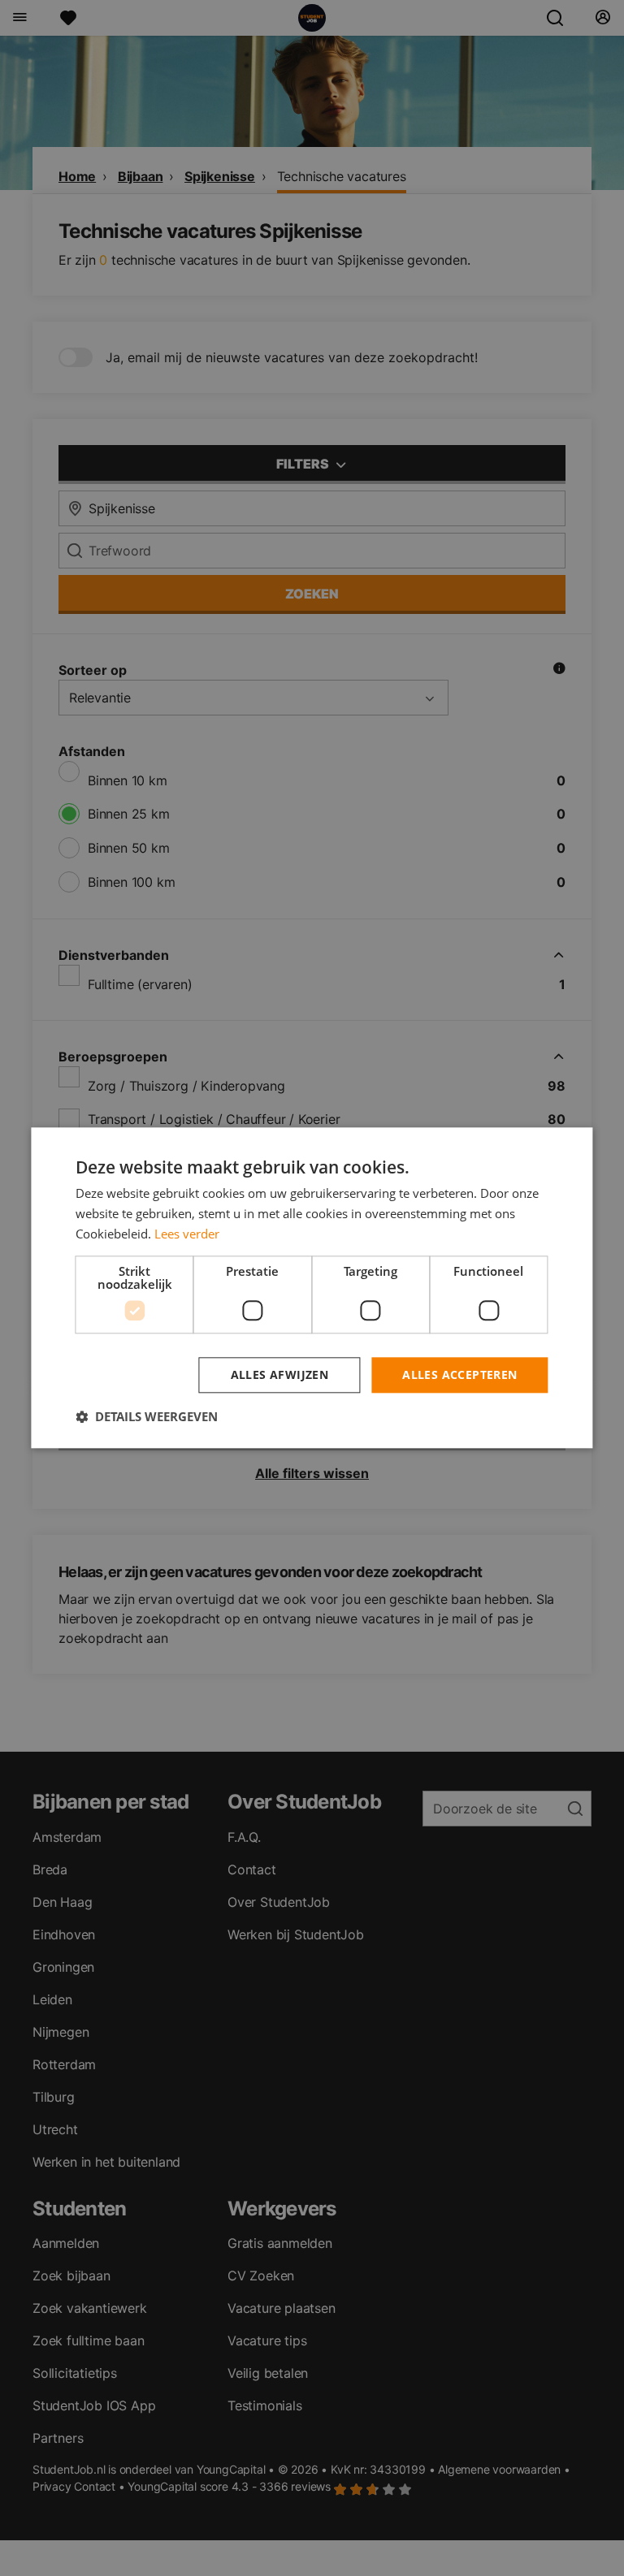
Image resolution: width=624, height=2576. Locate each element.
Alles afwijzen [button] (280, 1374)
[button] (147, 1417)
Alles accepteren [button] (459, 1374)
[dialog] (312, 1288)
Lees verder (187, 1234)
